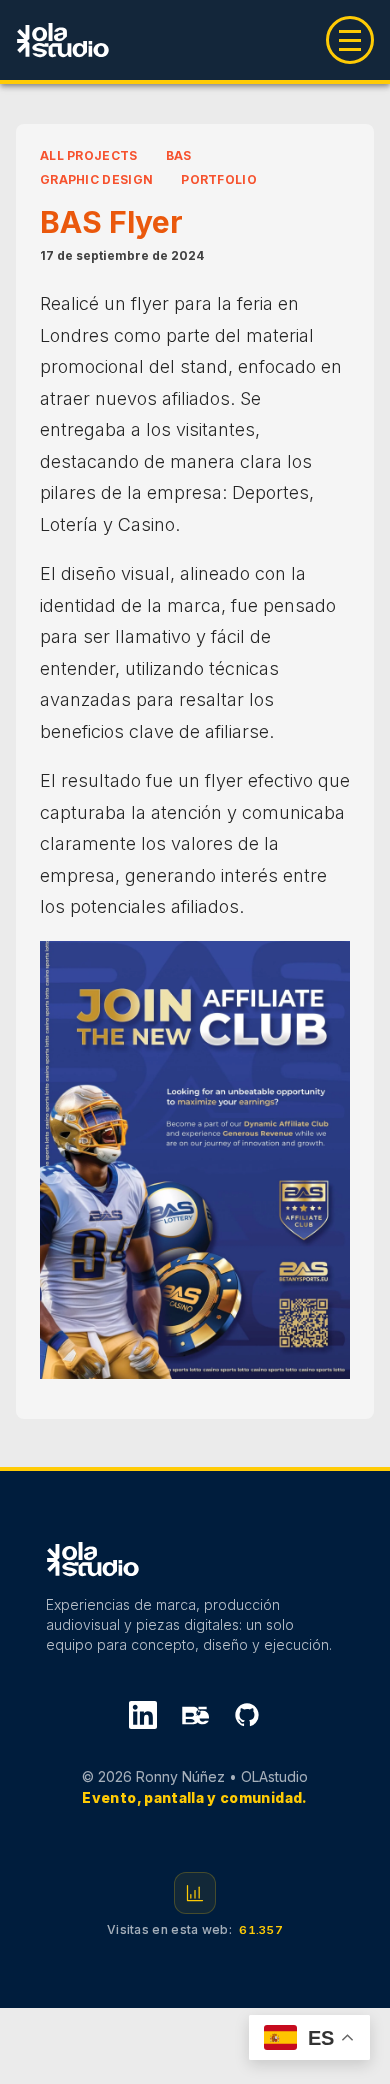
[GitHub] (247, 1718)
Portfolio (219, 179)
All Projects (89, 155)
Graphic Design (96, 179)
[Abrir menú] (350, 40)
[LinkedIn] (143, 1718)
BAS (179, 155)
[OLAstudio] (63, 40)
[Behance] (195, 1718)
